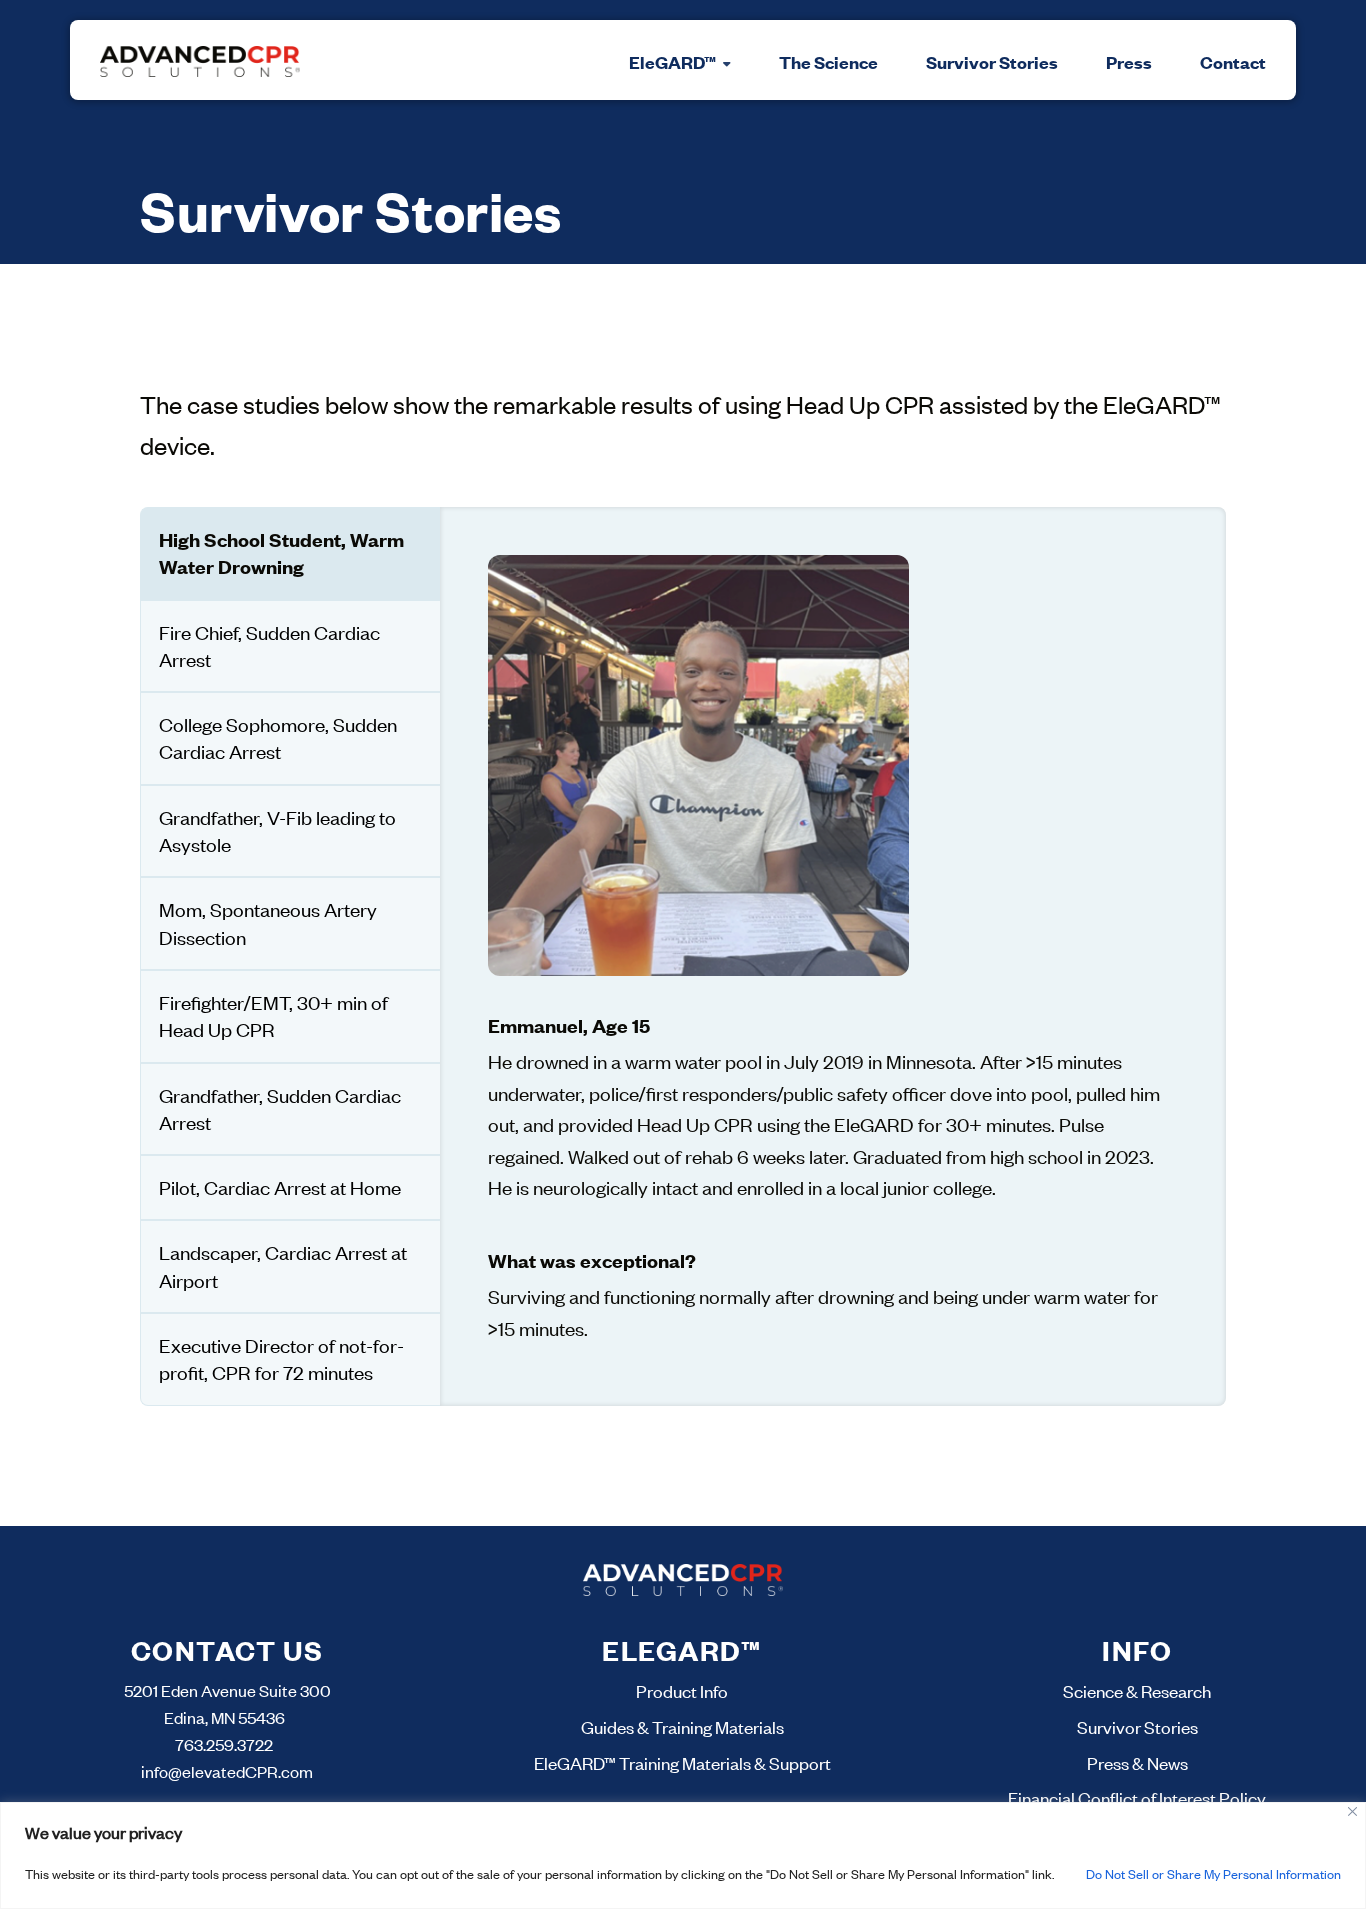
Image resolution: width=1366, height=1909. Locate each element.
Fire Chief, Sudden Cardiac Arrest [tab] (269, 645)
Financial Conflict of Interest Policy (1137, 1798)
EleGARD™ (674, 62)
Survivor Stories (992, 62)
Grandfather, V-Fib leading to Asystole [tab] (277, 830)
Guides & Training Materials (682, 1727)
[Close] (1352, 1811)
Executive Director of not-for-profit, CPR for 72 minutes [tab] (281, 1358)
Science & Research (1137, 1691)
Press (1129, 62)
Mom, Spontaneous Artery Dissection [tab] (268, 922)
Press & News (1137, 1763)
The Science (828, 62)
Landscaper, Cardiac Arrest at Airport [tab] (283, 1265)
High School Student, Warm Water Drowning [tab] (281, 552)
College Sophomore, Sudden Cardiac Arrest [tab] (278, 737)
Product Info (682, 1691)
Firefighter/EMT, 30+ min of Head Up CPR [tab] (273, 1015)
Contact (1233, 62)
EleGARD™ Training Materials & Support (682, 1763)
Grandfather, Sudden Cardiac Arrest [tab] (280, 1108)
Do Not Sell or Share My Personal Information (1213, 1874)
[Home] (200, 60)
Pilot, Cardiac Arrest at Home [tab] (280, 1187)
